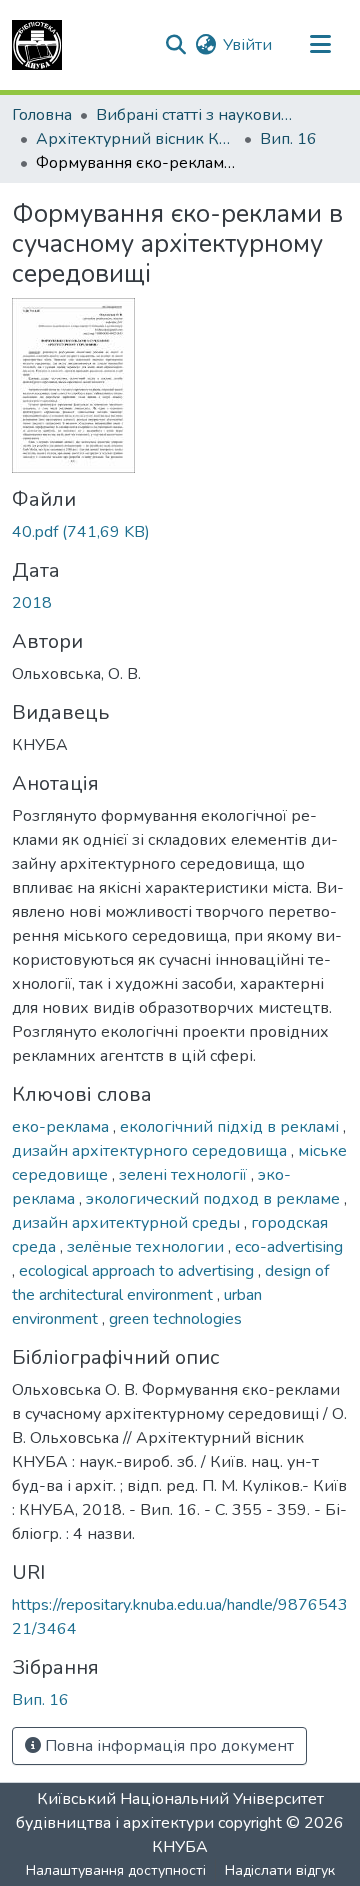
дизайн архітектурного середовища (151, 1151)
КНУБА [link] (180, 1847)
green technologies (175, 1319)
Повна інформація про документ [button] (167, 1746)
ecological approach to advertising (138, 1271)
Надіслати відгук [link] (280, 1870)
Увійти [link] (247, 45)
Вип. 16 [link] (288, 139)
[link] (180, 532)
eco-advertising (289, 1247)
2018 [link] (32, 603)
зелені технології (185, 1175)
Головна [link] (42, 115)
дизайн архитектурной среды (128, 1223)
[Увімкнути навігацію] (320, 45)
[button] (37, 45)
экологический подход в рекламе (215, 1199)
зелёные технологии (147, 1247)
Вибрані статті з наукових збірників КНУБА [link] (196, 115)
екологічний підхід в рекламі (231, 1127)
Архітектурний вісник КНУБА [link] (136, 139)
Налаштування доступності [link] (116, 1870)
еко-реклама (62, 1127)
